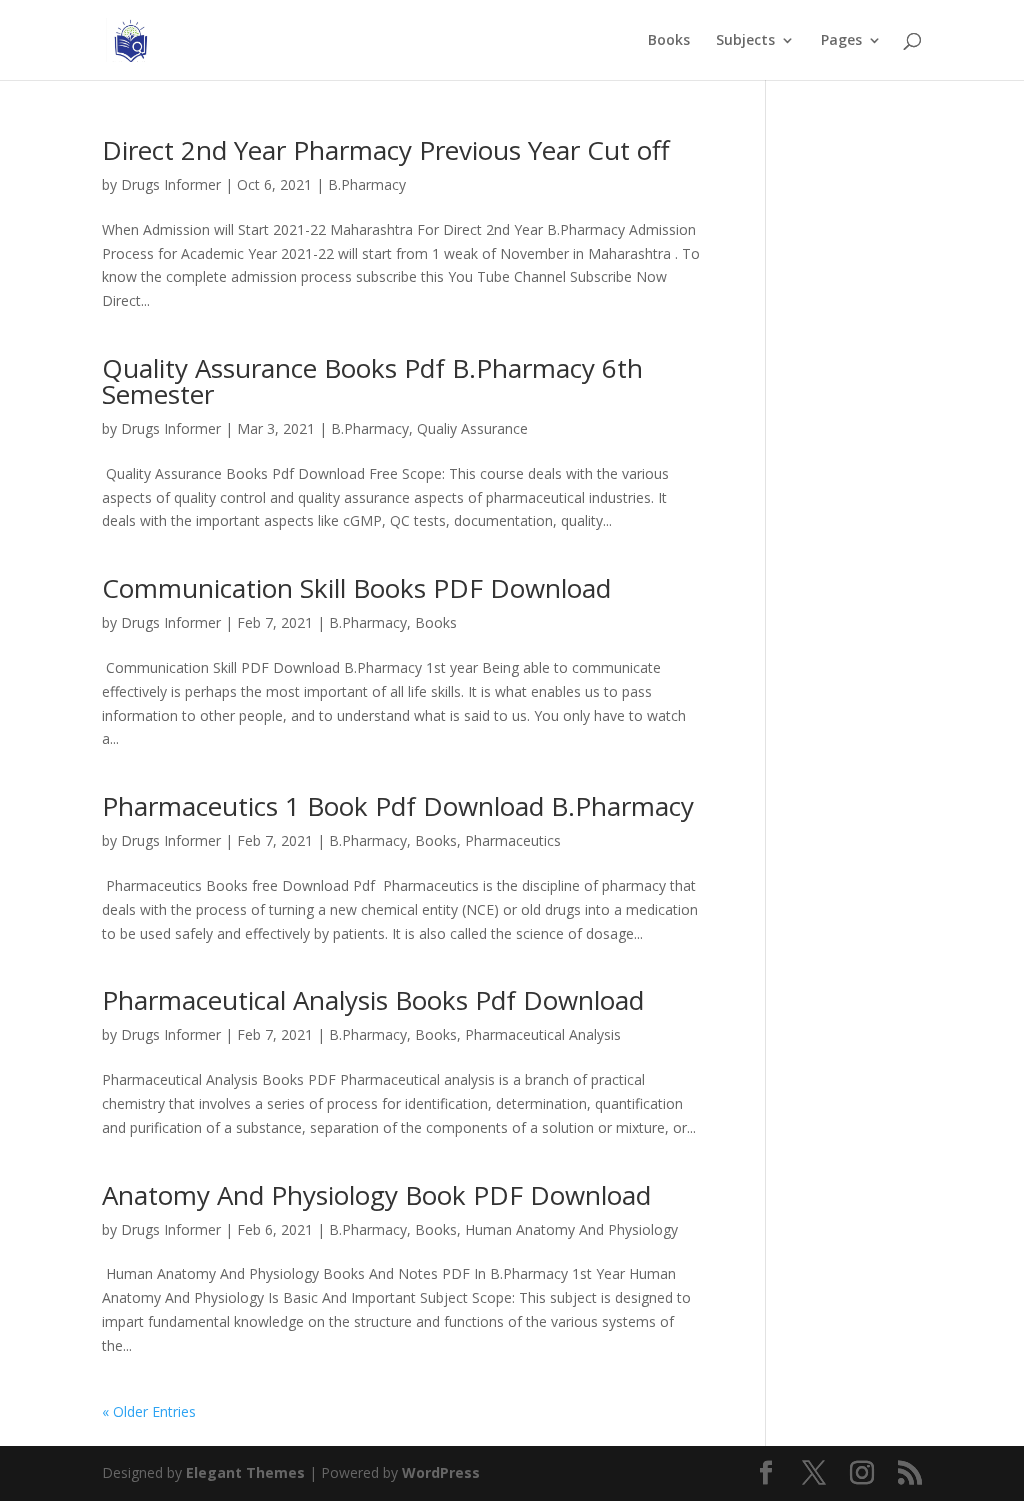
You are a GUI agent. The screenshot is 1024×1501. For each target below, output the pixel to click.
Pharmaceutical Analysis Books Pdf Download (373, 1000)
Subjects (745, 41)
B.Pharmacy (367, 184)
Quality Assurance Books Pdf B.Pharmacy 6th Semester (372, 381)
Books (669, 41)
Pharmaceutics (513, 840)
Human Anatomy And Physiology (571, 1229)
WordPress (441, 1472)
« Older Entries (149, 1411)
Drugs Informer (171, 184)
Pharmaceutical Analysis (543, 1034)
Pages (841, 41)
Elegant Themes (245, 1472)
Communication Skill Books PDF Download (356, 588)
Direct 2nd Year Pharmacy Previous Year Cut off (386, 150)
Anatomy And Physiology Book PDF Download (376, 1195)
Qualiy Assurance (472, 428)
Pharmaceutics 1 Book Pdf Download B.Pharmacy (398, 806)
